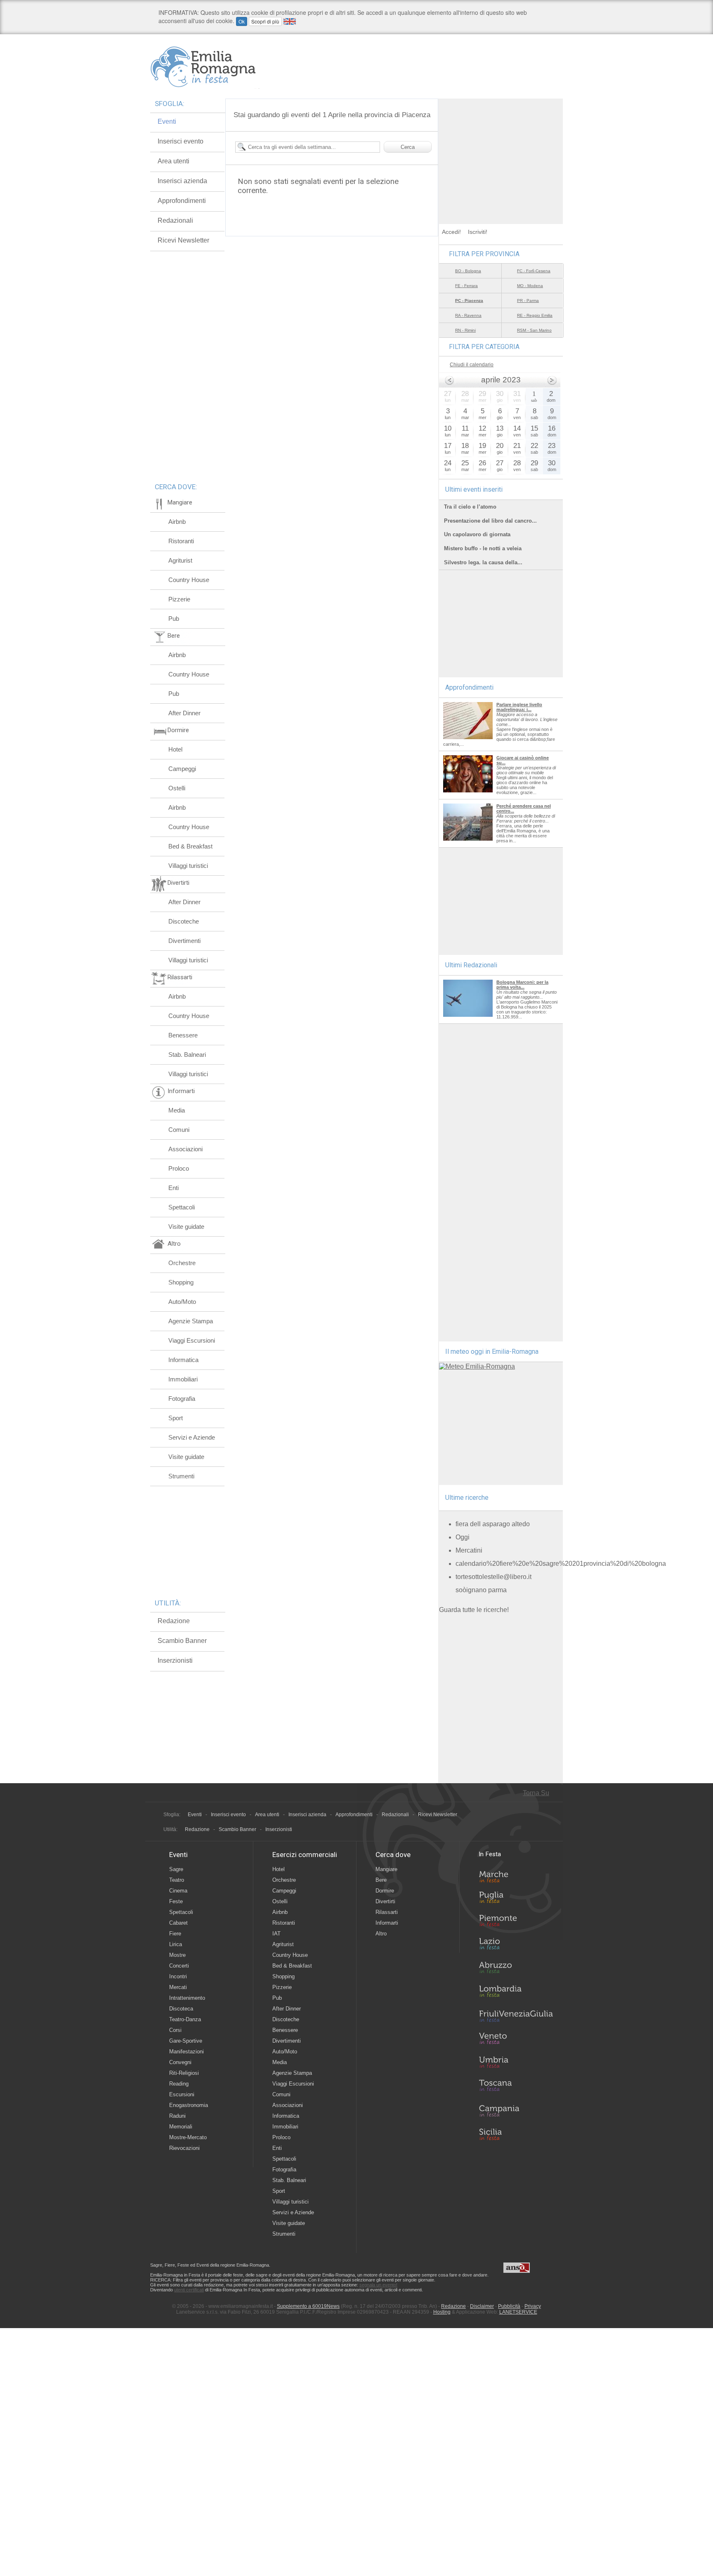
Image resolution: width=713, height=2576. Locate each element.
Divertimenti (184, 941)
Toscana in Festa (516, 2087)
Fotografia (182, 1399)
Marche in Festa (516, 1876)
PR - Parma (528, 300)
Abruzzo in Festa (516, 1970)
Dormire (385, 1891)
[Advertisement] (501, 150)
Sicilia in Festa (516, 2134)
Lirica (176, 1944)
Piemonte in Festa (516, 1923)
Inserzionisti (175, 1660)
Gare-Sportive (186, 2041)
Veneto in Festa (516, 2040)
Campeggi (182, 769)
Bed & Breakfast (190, 846)
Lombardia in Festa (516, 1993)
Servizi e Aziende (192, 1437)
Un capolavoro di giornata (477, 534)
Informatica (183, 1360)
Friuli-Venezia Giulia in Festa (516, 2017)
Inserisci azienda (182, 181)
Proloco (179, 1168)
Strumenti (181, 1476)
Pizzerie (179, 599)
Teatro (177, 1880)
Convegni (180, 2062)
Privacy (533, 2306)
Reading (179, 2084)
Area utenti (174, 161)
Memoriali (181, 2127)
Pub (174, 619)
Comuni (179, 1130)
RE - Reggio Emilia (535, 315)
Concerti (179, 1966)
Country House (189, 580)
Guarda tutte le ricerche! (474, 1610)
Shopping (181, 1282)
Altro (381, 1934)
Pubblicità (509, 2306)
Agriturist (180, 560)
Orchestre (182, 1263)
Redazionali (175, 220)
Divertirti (385, 1901)
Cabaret (178, 1923)
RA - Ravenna (468, 315)
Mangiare (386, 1869)
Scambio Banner (182, 1641)
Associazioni (185, 1149)
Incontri (178, 1976)
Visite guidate (186, 1227)
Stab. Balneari (187, 1055)
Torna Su (536, 1793)
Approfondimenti (182, 201)
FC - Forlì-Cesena (534, 271)
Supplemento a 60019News (308, 2306)
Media (177, 1110)
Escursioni (182, 2094)
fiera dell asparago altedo (493, 1524)
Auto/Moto (182, 1302)
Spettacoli (182, 1207)
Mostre (177, 1955)
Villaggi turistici (188, 866)
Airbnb (177, 522)
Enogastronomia (189, 2105)
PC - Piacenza (469, 300)
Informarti (387, 1923)
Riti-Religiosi (184, 2073)
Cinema (178, 1891)
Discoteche (184, 921)
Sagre (176, 1869)
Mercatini (469, 1550)
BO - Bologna (468, 271)
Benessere (183, 1035)
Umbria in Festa (516, 2064)
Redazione (174, 1621)
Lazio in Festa (516, 1946)
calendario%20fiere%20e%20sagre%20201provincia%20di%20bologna (561, 1564)
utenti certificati (189, 2290)
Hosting (442, 2312)
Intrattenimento (187, 1998)
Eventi (167, 121)
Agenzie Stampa (191, 1321)
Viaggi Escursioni (192, 1340)
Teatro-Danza (185, 2019)
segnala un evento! (378, 2285)
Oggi (463, 1537)
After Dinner (184, 713)
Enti (174, 1188)
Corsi (175, 2030)
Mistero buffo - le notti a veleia (483, 548)
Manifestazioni (187, 2052)
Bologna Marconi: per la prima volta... (522, 985)
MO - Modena (530, 286)
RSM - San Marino (534, 330)
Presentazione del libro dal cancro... (490, 521)
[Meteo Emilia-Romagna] (477, 1366)
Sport (176, 1418)
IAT (276, 1934)
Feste (176, 1901)
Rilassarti (387, 1912)
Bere (381, 1880)
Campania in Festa (516, 2111)
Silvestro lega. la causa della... (483, 562)
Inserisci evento (181, 141)
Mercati (178, 1987)
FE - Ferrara (466, 286)
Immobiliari (183, 1379)
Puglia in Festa (516, 1899)
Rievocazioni (184, 2148)
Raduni (177, 2116)
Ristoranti (181, 541)
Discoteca (181, 2009)
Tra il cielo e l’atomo (470, 507)
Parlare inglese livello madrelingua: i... (519, 707)
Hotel (175, 749)
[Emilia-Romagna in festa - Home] (205, 67)
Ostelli (177, 788)
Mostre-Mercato (188, 2137)
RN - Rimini (465, 330)
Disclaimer (482, 2306)
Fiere (175, 1934)
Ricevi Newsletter (183, 240)
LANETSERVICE (518, 2312)
